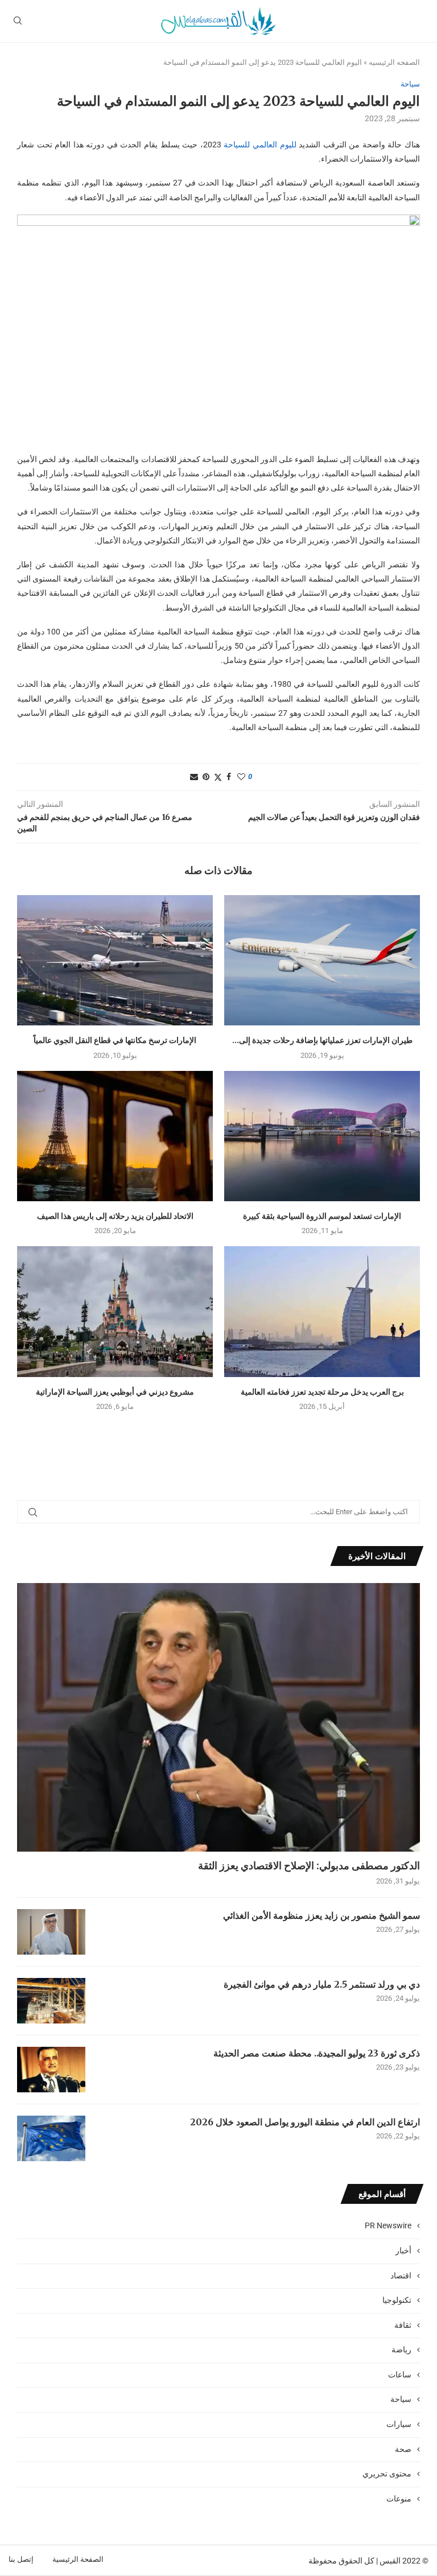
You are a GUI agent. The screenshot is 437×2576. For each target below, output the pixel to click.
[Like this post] (241, 777)
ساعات (400, 2375)
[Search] (18, 21)
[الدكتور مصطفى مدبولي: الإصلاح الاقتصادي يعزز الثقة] (218, 1717)
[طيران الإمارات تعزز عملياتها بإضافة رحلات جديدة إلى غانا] (322, 960)
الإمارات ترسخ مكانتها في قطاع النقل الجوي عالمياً (115, 1040)
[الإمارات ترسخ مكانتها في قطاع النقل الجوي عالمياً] (115, 960)
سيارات (399, 2424)
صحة (403, 2449)
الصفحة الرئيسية (78, 2559)
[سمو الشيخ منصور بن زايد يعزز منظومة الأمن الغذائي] (51, 1932)
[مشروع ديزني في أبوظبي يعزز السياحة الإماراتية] (115, 1311)
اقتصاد (401, 2276)
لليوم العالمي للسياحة (261, 145)
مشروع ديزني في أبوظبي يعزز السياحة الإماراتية (115, 1392)
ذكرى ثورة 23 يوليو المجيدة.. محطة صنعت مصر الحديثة (317, 2053)
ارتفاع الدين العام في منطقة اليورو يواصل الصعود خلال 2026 (305, 2122)
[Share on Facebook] (229, 777)
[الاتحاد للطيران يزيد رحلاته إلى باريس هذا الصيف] (115, 1136)
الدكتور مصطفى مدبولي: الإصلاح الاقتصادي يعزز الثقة (309, 1866)
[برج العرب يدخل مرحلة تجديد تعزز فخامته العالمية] (322, 1311)
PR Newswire (388, 2225)
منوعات (399, 2499)
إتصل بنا (21, 2559)
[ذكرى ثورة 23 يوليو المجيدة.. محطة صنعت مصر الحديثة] (51, 2070)
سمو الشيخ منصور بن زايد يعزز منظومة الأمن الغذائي (321, 1915)
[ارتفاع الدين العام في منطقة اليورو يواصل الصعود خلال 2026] (51, 2138)
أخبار (403, 2251)
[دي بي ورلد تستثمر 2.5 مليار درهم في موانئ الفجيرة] (51, 2001)
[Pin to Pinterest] (206, 777)
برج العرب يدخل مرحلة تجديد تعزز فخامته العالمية (322, 1392)
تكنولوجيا (397, 2300)
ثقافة (403, 2325)
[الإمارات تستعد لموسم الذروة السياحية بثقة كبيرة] (322, 1136)
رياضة (401, 2350)
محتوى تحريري (387, 2474)
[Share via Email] (194, 777)
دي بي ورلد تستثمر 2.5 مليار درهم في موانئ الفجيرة (322, 1984)
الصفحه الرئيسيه (394, 62)
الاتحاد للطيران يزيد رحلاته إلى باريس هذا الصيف (115, 1216)
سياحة (401, 2399)
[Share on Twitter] (218, 777)
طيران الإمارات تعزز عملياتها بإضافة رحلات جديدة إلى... (322, 1040)
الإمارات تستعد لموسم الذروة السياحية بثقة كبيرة (322, 1216)
